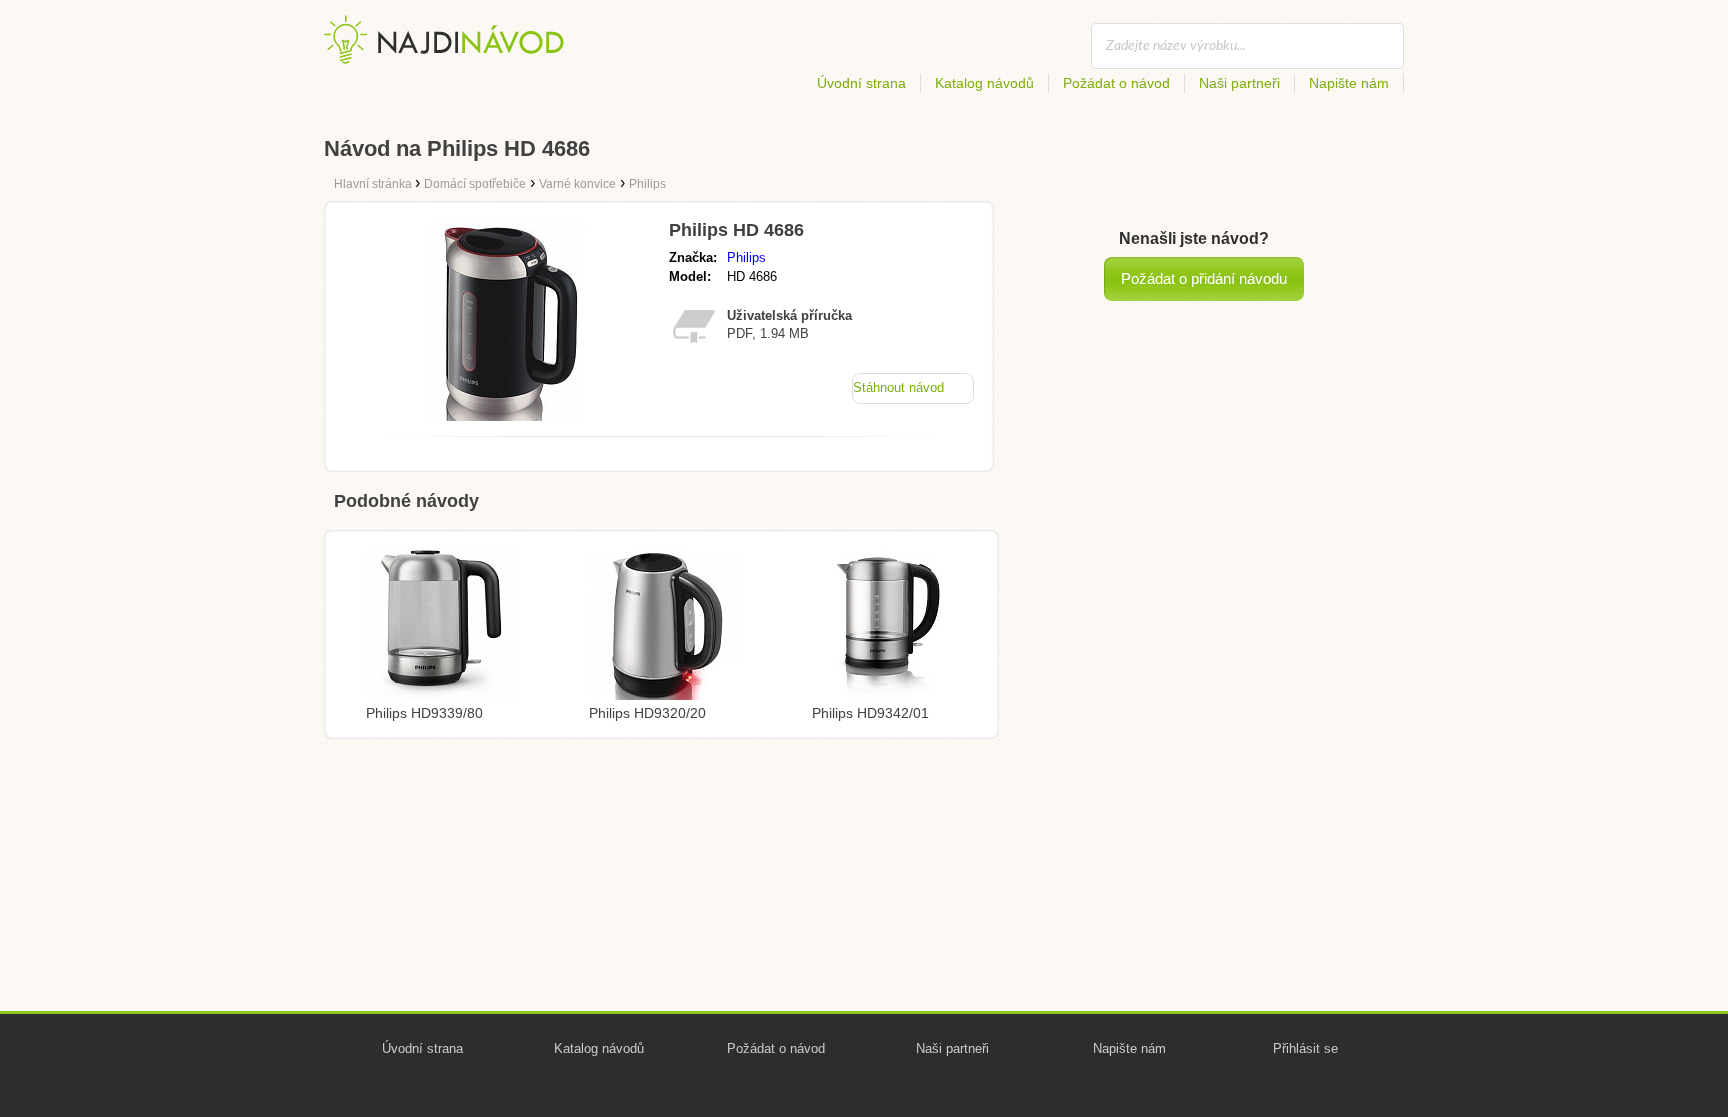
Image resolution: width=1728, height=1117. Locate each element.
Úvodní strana (861, 83)
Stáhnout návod (898, 387)
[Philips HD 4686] (507, 415)
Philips (746, 257)
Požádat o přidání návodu (1204, 278)
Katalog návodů (984, 83)
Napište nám (1349, 83)
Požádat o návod (1116, 83)
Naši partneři (1239, 83)
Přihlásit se (1305, 1048)
